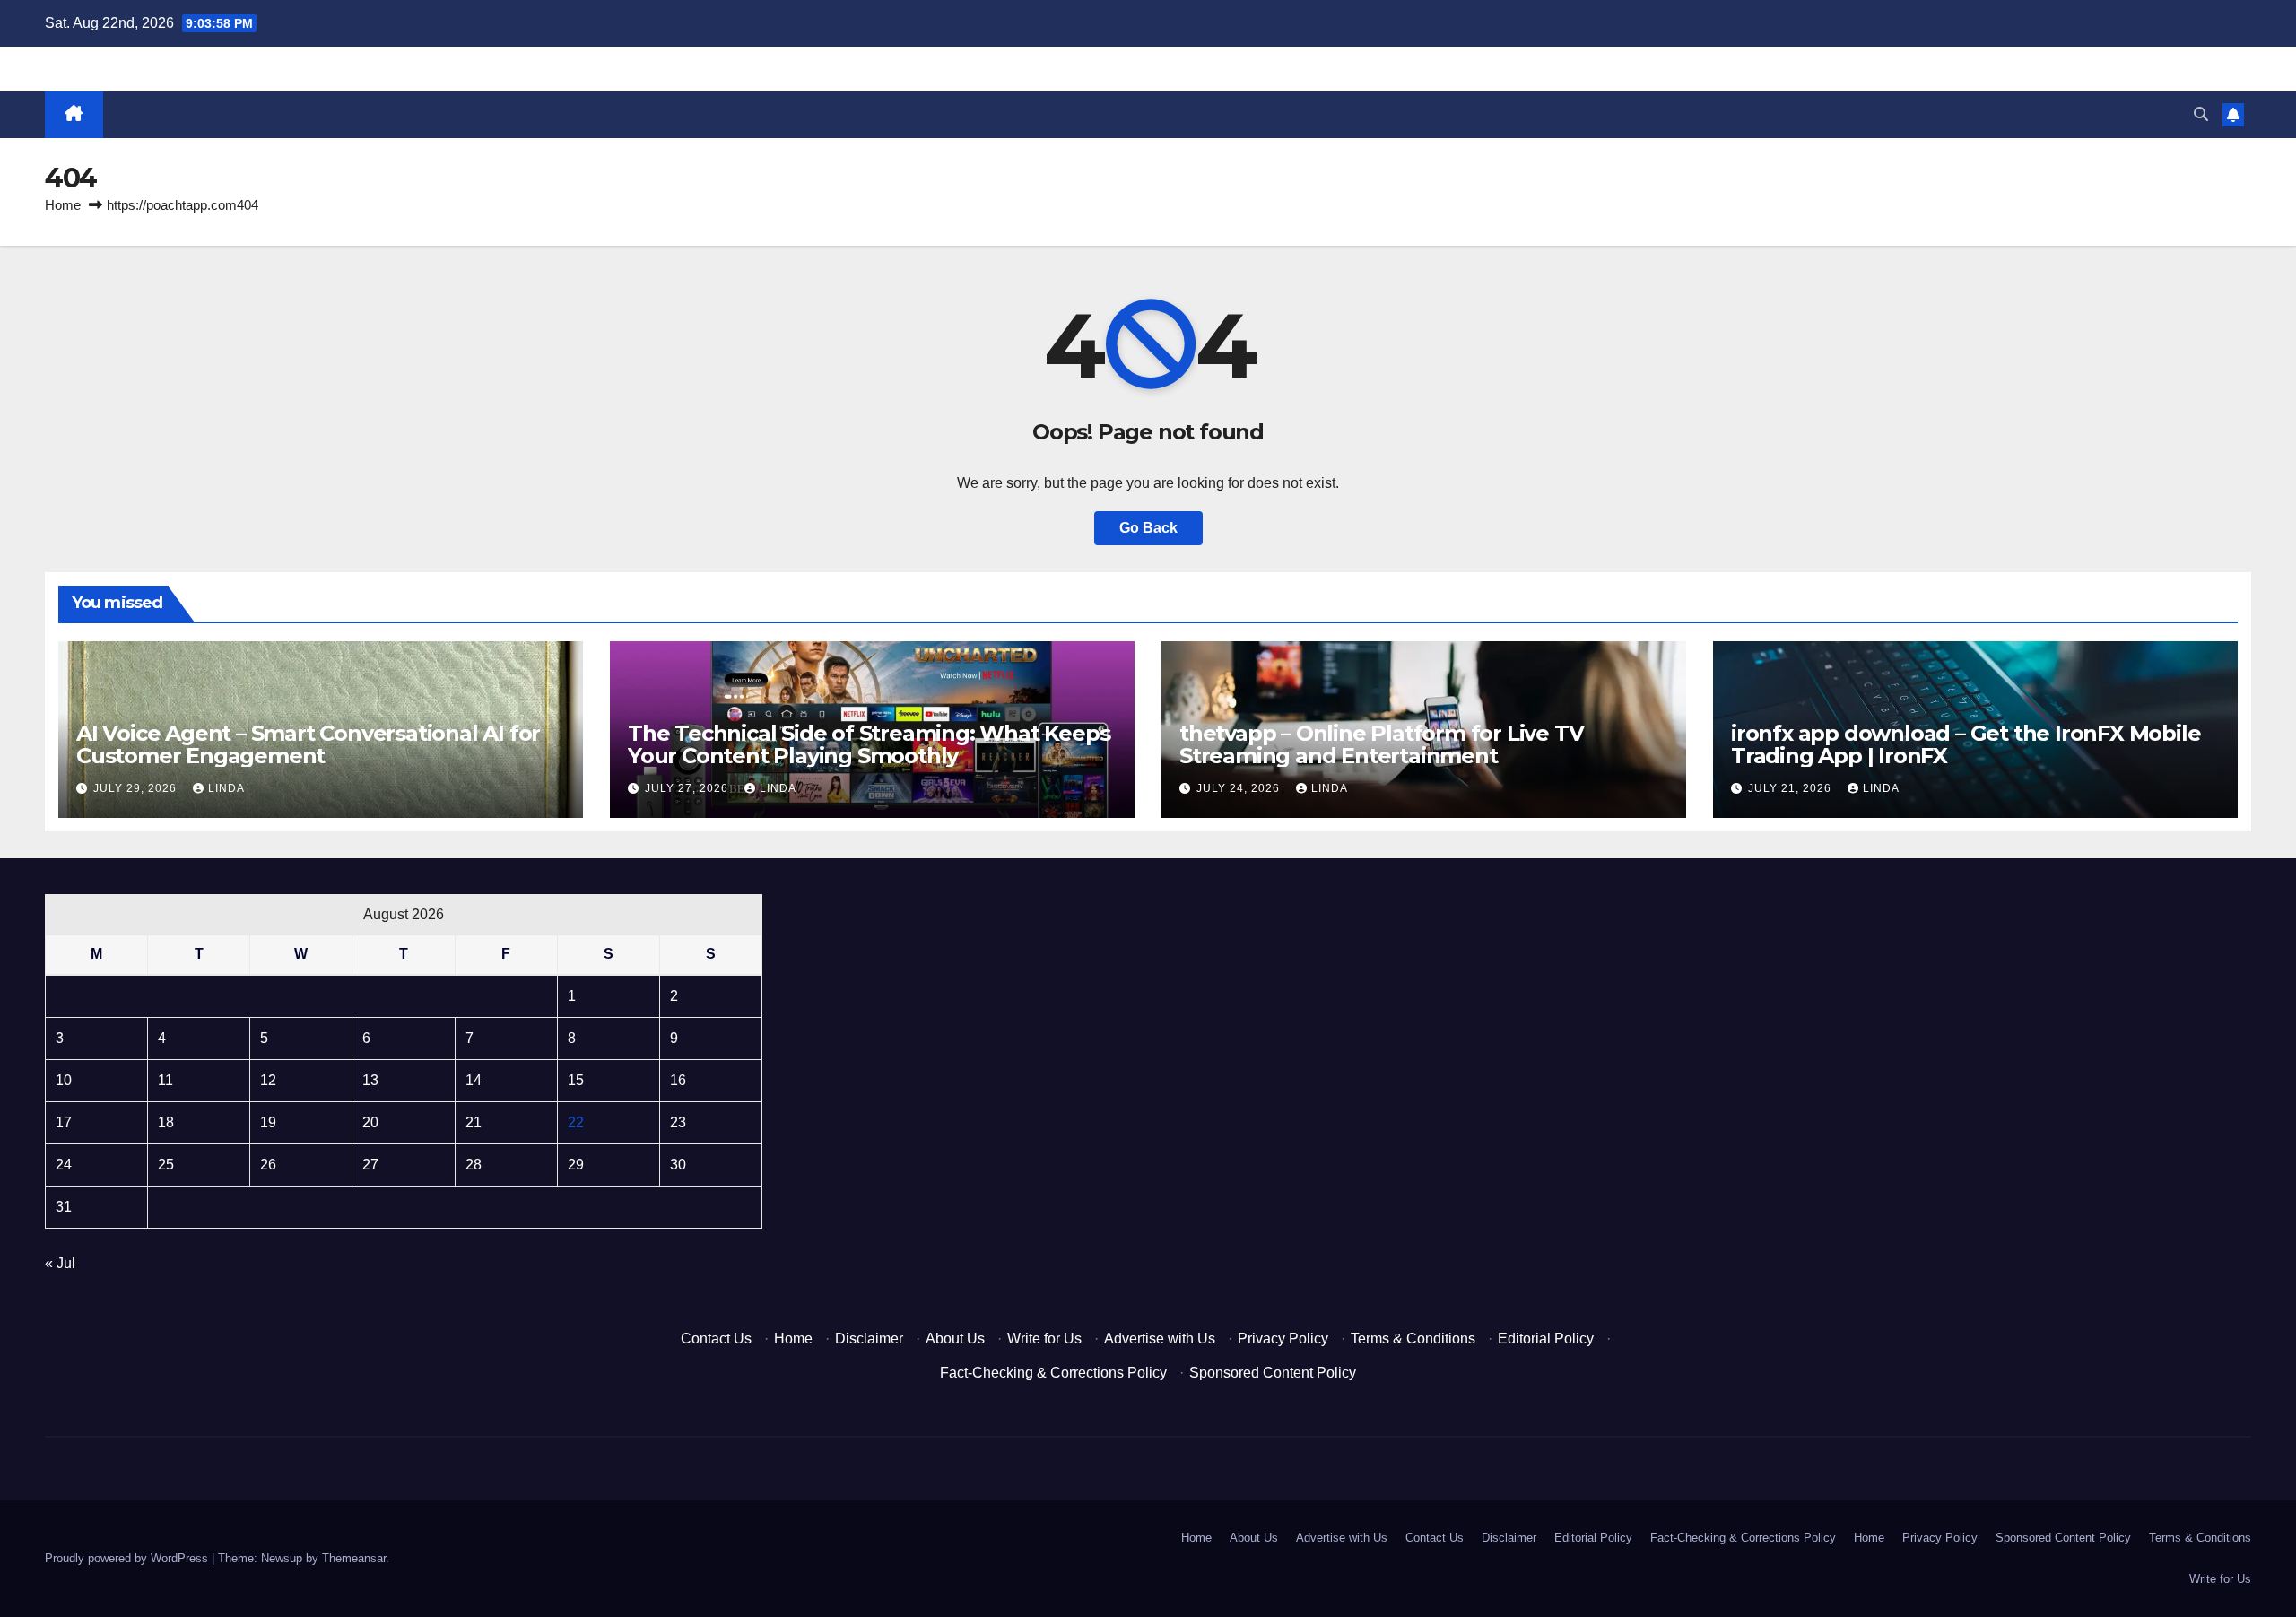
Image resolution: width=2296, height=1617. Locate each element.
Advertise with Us (1160, 1339)
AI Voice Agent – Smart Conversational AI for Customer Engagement (308, 744)
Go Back (1148, 528)
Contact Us (716, 1339)
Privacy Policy (1283, 1339)
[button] (2201, 114)
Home (63, 205)
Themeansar (354, 1558)
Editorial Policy (1546, 1339)
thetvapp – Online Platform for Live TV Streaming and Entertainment (1381, 744)
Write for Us (1044, 1339)
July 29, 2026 (137, 788)
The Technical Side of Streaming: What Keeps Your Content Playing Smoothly (869, 744)
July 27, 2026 (688, 788)
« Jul (60, 1263)
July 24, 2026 (1240, 788)
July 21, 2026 (1792, 788)
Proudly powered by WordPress (128, 1558)
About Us (955, 1339)
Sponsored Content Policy (1273, 1373)
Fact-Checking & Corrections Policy (1053, 1373)
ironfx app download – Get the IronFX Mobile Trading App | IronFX (1966, 744)
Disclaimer (869, 1339)
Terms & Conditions (1413, 1339)
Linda (226, 788)
